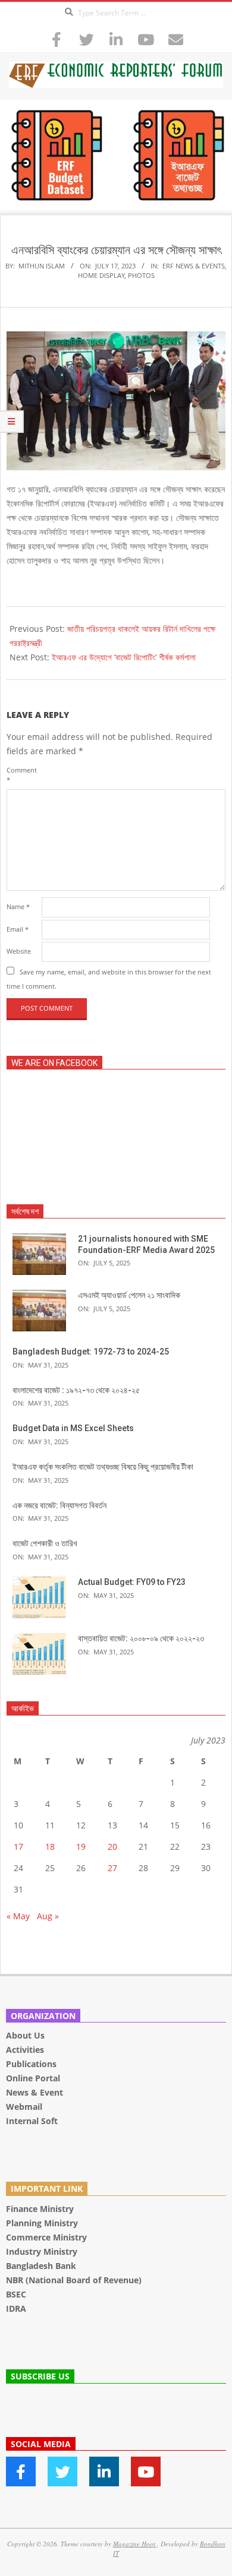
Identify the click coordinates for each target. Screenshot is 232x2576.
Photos (141, 275)
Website (19, 951)
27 (112, 1868)
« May (18, 1916)
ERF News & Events (194, 266)
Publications (32, 2064)
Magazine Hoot (135, 2544)
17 (18, 1846)
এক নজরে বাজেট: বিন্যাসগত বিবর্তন (59, 1505)
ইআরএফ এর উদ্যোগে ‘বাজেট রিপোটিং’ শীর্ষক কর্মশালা (124, 657)
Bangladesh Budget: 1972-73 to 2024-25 (91, 1352)
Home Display (101, 275)
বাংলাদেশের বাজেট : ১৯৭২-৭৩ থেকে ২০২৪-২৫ (76, 1390)
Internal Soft (32, 2121)
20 (112, 1846)
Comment (22, 775)
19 (81, 1846)
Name (18, 906)
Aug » (48, 1916)
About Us (25, 2035)
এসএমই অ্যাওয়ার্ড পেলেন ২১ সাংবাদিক (129, 1295)
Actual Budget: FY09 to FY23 (132, 1582)
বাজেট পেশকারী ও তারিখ (45, 1543)
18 (50, 1846)
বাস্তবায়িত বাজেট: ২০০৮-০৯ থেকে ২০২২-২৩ (141, 1638)
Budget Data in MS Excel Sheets (73, 1428)
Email (18, 929)
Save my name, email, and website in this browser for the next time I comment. (109, 979)
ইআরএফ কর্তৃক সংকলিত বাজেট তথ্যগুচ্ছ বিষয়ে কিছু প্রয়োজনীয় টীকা (103, 1467)
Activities (25, 2050)
